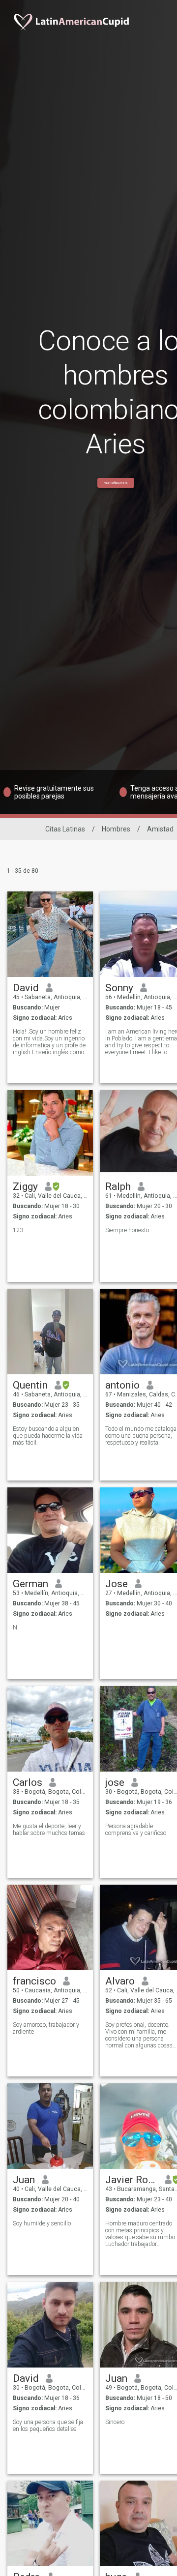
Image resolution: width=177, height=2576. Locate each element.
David (26, 988)
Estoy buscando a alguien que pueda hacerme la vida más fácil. (48, 1436)
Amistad (160, 829)
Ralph (118, 1186)
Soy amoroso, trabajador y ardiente (46, 2028)
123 (18, 1230)
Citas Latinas (65, 829)
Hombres (116, 829)
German (30, 1584)
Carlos (28, 1782)
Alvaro (120, 1981)
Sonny (119, 988)
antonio (122, 1385)
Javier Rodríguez (132, 2180)
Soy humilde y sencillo (42, 2223)
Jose (117, 1584)
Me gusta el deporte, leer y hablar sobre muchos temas (49, 1830)
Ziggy (25, 1186)
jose (115, 1782)
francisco (34, 1981)
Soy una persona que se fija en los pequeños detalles (48, 2426)
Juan (24, 2180)
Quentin (30, 1385)
